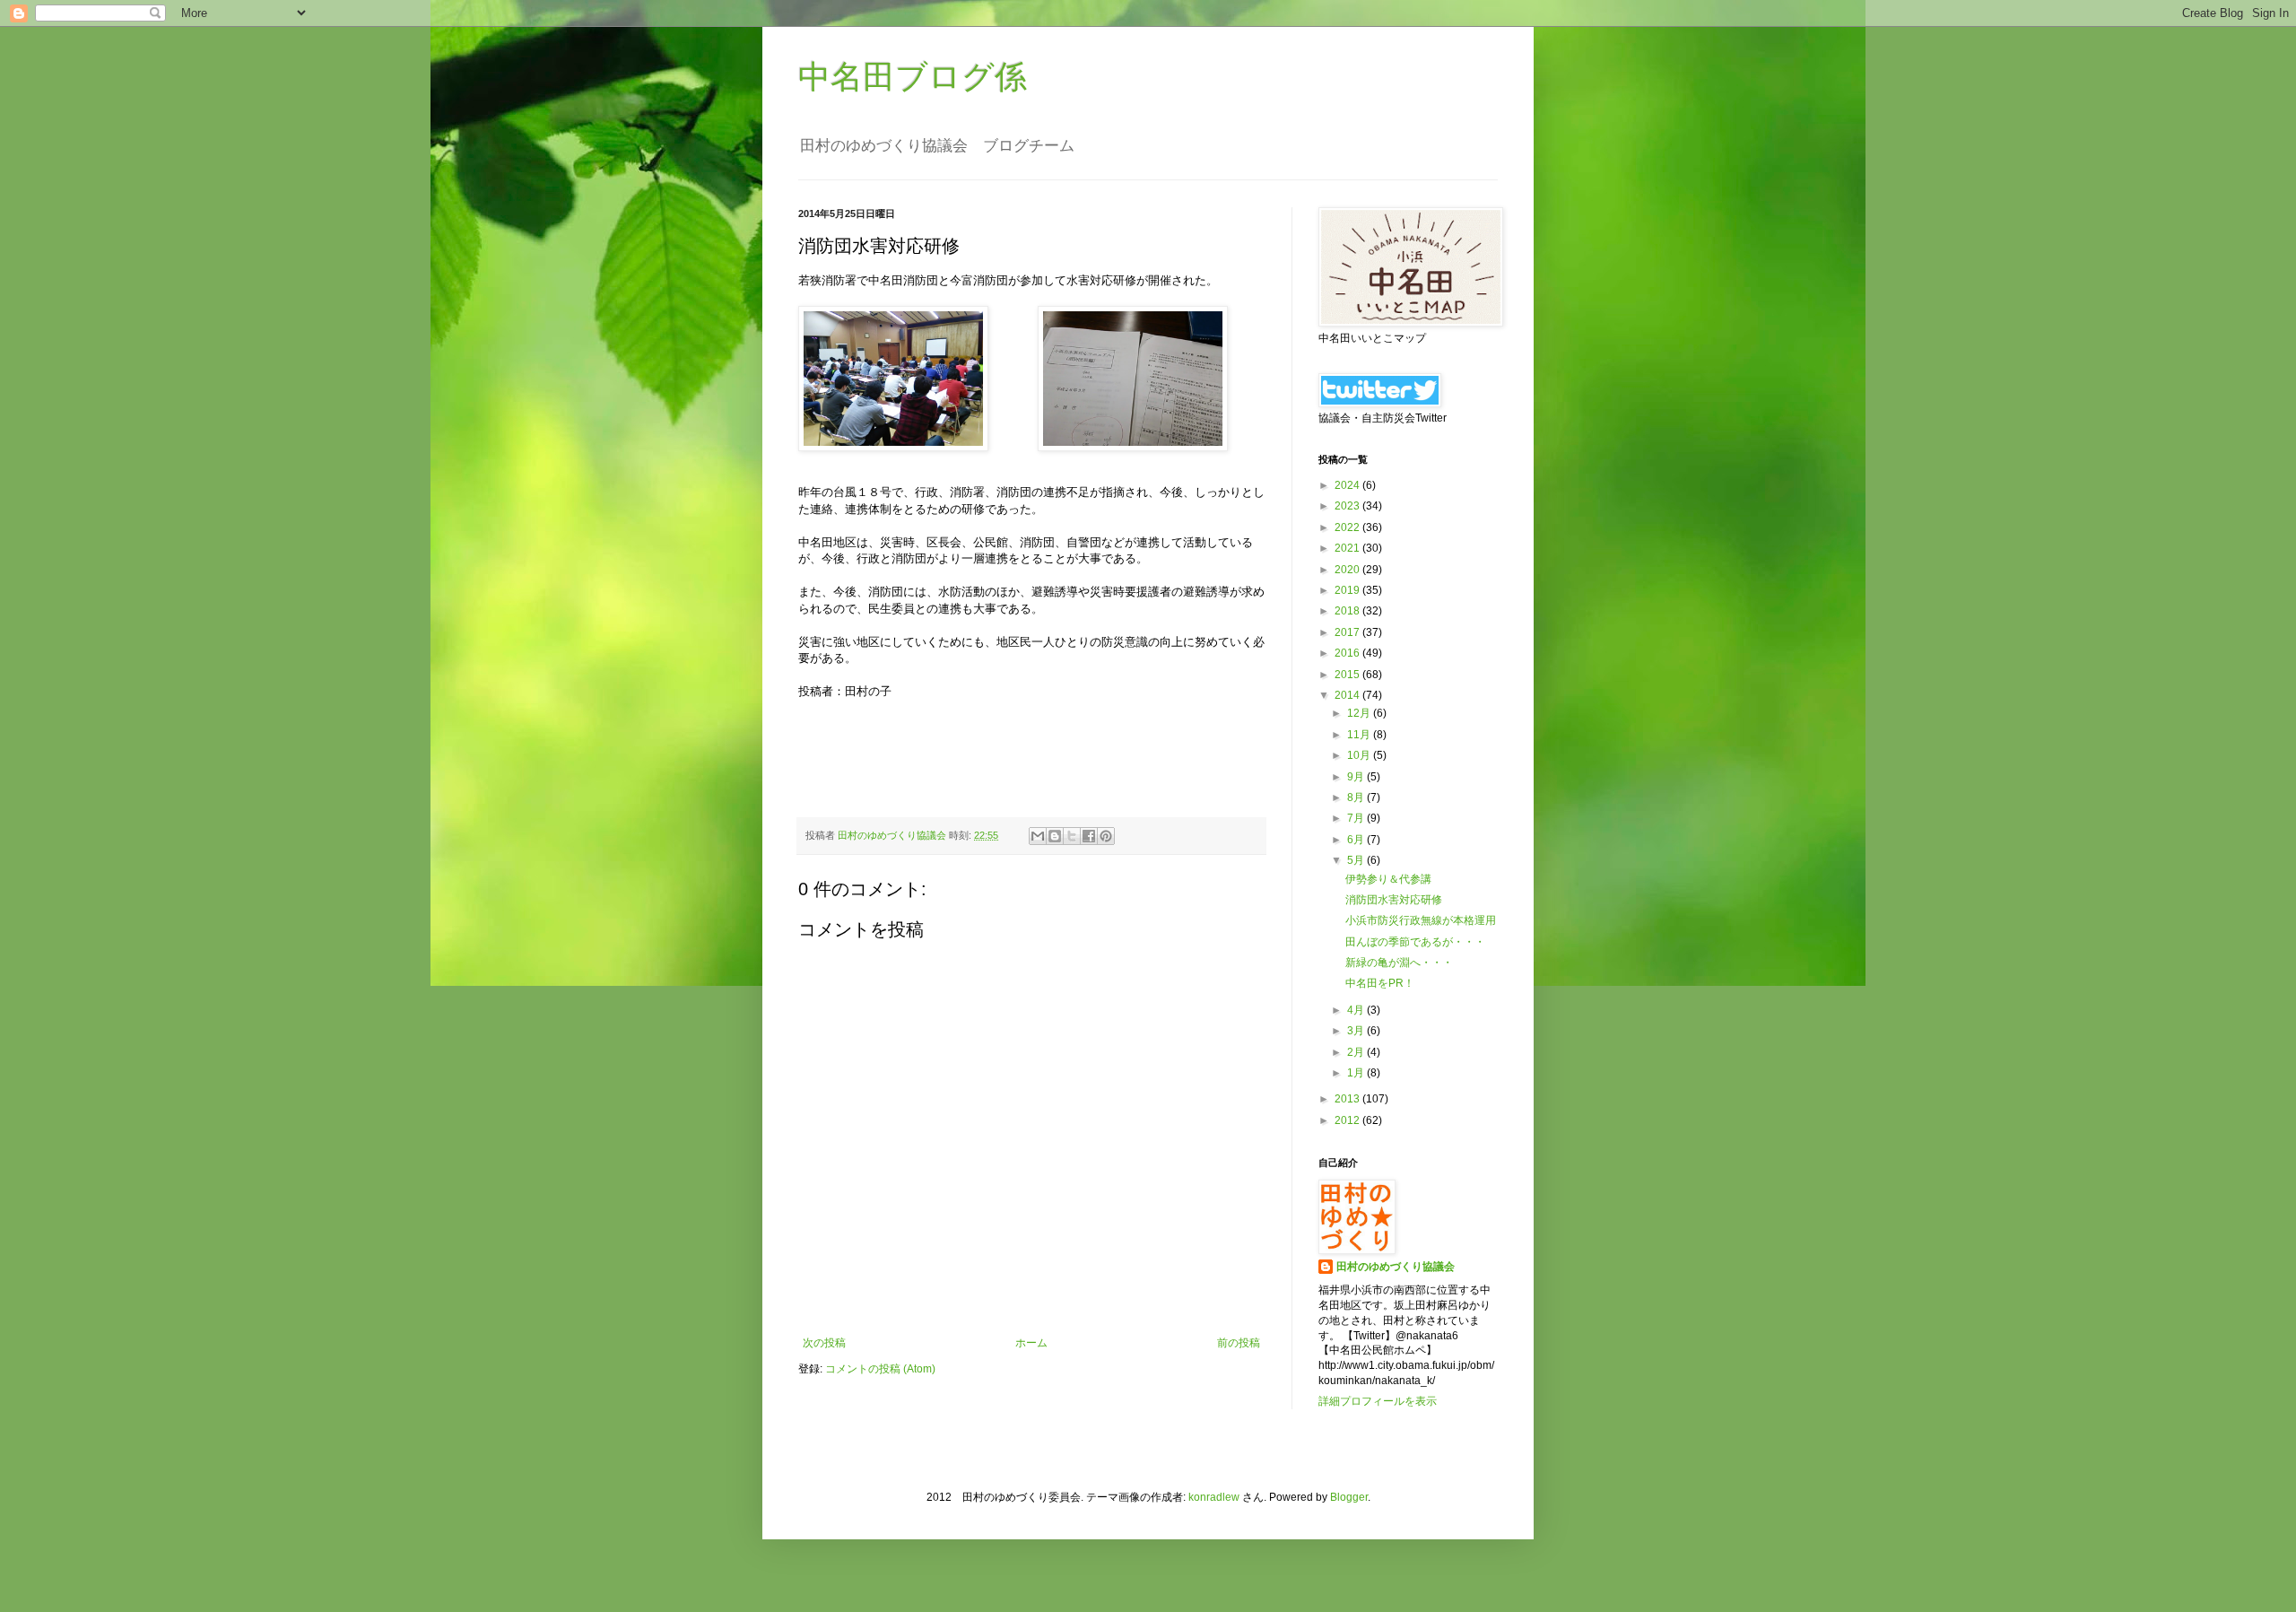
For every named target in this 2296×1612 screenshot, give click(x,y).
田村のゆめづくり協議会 (1396, 1267)
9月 (1357, 777)
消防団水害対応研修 (1394, 900)
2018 (1348, 611)
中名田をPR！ (1380, 983)
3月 (1357, 1031)
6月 (1357, 840)
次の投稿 (824, 1343)
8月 (1357, 797)
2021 (1348, 548)
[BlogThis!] (1055, 836)
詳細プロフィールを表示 (1378, 1401)
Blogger (1349, 1497)
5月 (1357, 860)
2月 (1357, 1052)
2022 (1348, 527)
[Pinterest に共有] (1106, 836)
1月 (1357, 1073)
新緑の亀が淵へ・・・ (1399, 963)
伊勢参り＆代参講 (1388, 879)
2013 (1348, 1099)
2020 (1348, 570)
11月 (1360, 735)
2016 (1348, 653)
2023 (1348, 506)
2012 (1348, 1120)
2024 (1348, 485)
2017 (1348, 632)
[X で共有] (1072, 836)
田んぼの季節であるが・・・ (1415, 942)
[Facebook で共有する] (1089, 836)
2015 (1348, 675)
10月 (1360, 755)
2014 (1348, 695)
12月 (1360, 713)
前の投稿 (1239, 1343)
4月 (1357, 1010)
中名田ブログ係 (913, 77)
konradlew (1214, 1497)
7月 (1357, 818)
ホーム (1031, 1343)
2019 (1348, 590)
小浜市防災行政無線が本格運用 (1421, 920)
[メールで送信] (1038, 836)
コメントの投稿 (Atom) (880, 1369)
